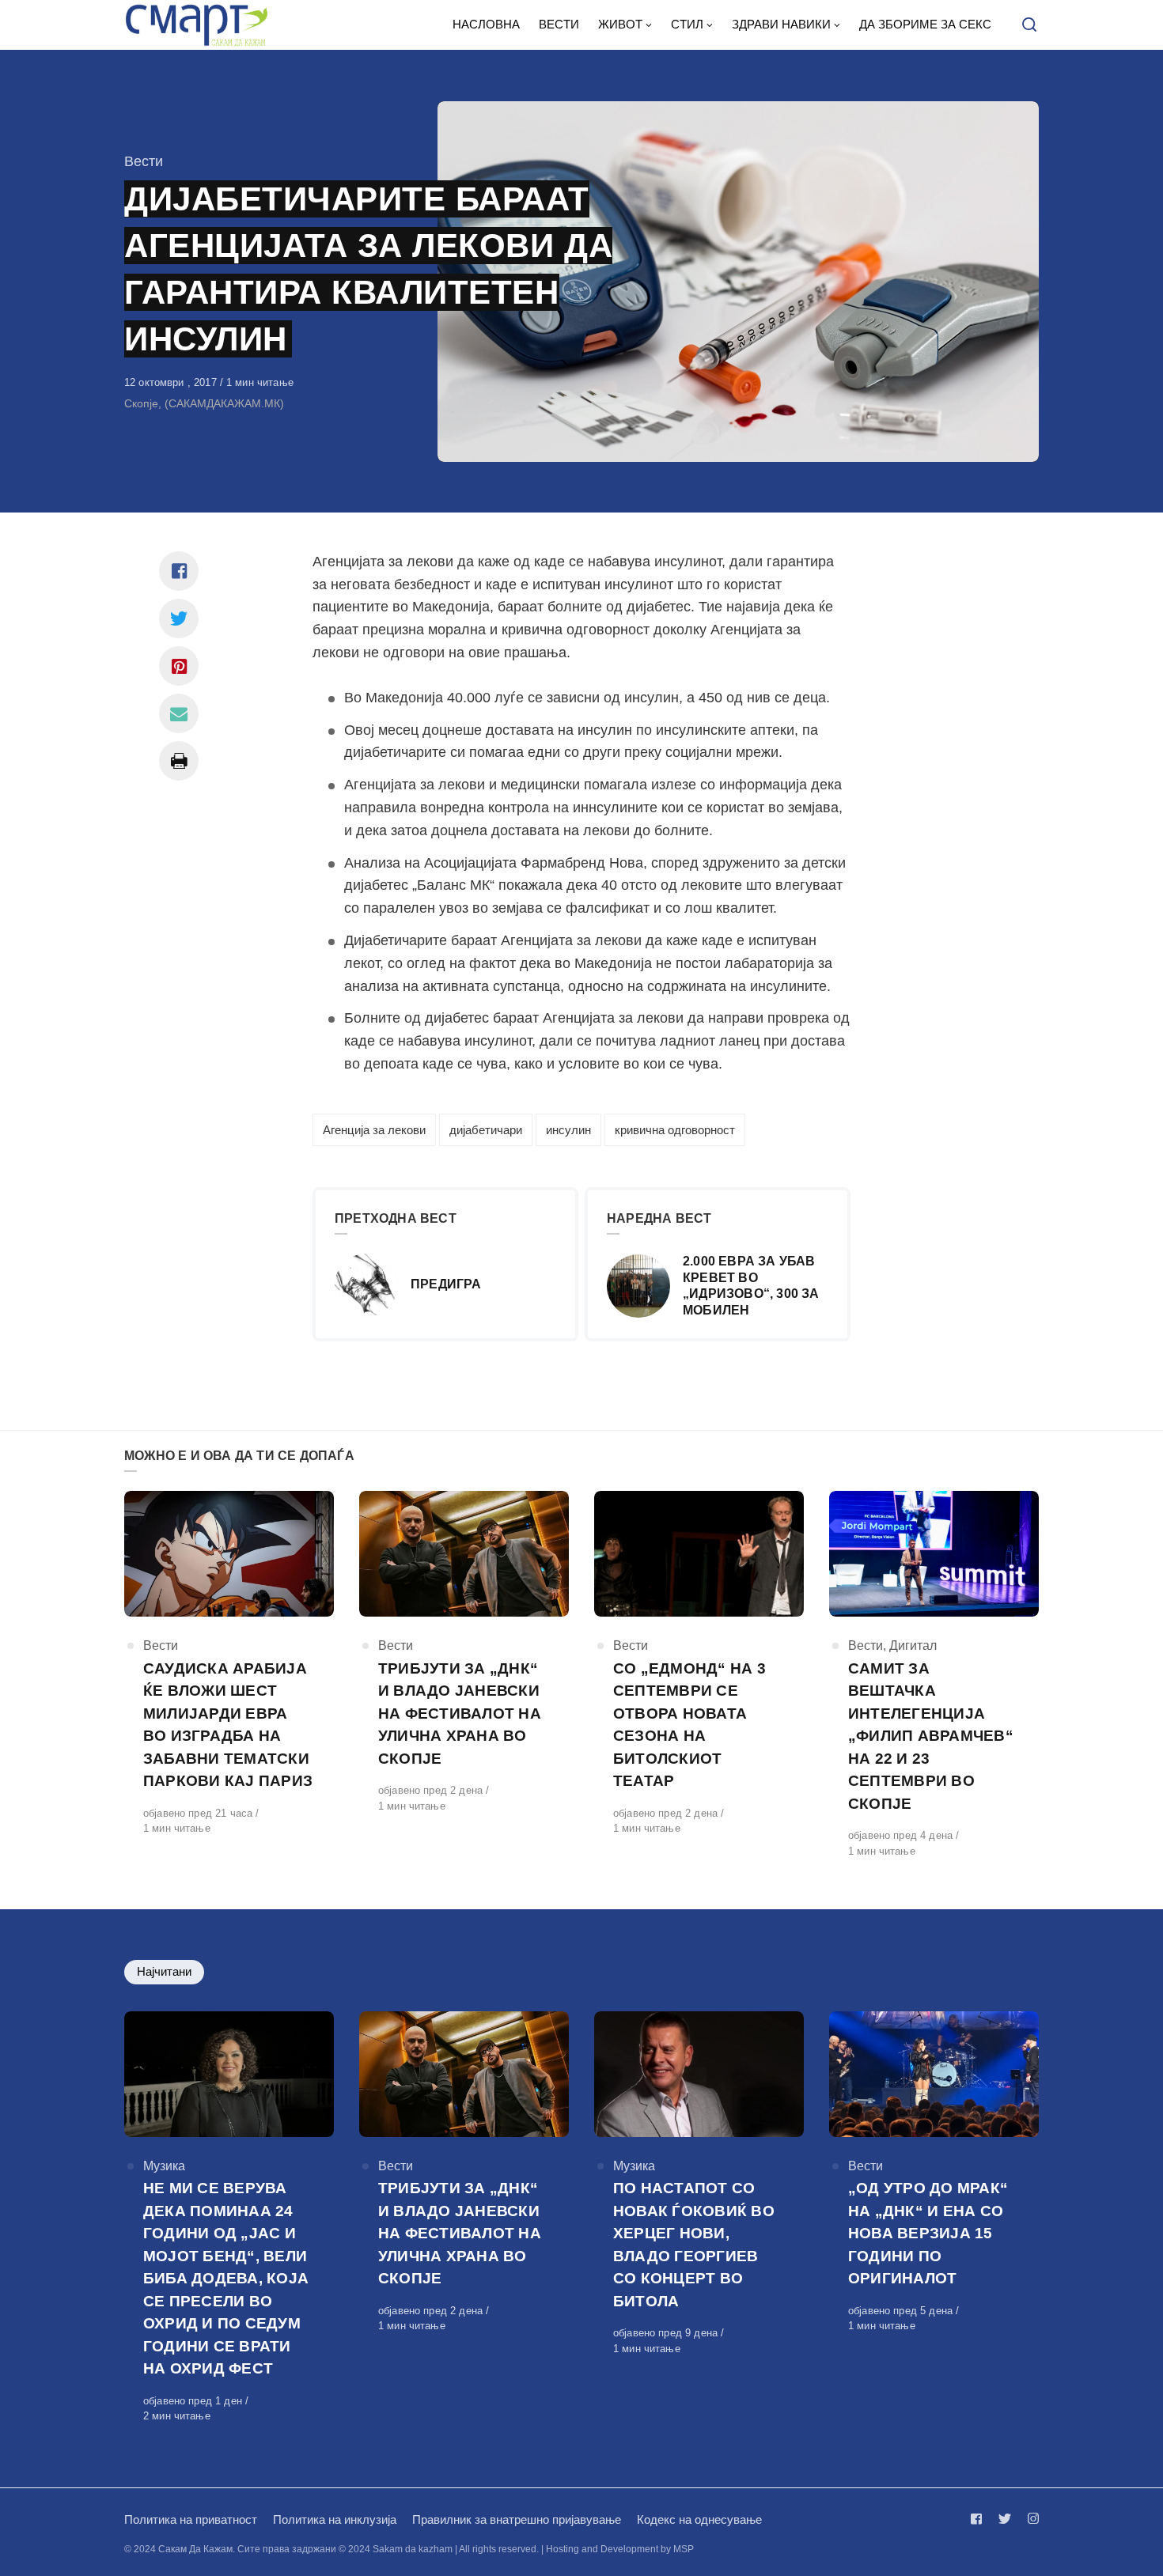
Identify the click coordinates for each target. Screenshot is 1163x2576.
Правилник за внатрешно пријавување (517, 2519)
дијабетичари (486, 1130)
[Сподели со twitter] (179, 618)
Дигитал (913, 1645)
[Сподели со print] (179, 761)
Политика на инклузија (335, 2519)
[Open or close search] (1029, 25)
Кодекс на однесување (699, 2519)
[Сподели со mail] (179, 713)
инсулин (568, 1130)
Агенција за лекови (374, 1130)
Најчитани (164, 1971)
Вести (144, 161)
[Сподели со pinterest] (179, 666)
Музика (164, 2166)
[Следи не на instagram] (1030, 2519)
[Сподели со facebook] (179, 571)
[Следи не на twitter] (1005, 2519)
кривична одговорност (675, 1130)
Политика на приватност (191, 2519)
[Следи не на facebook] (979, 2519)
